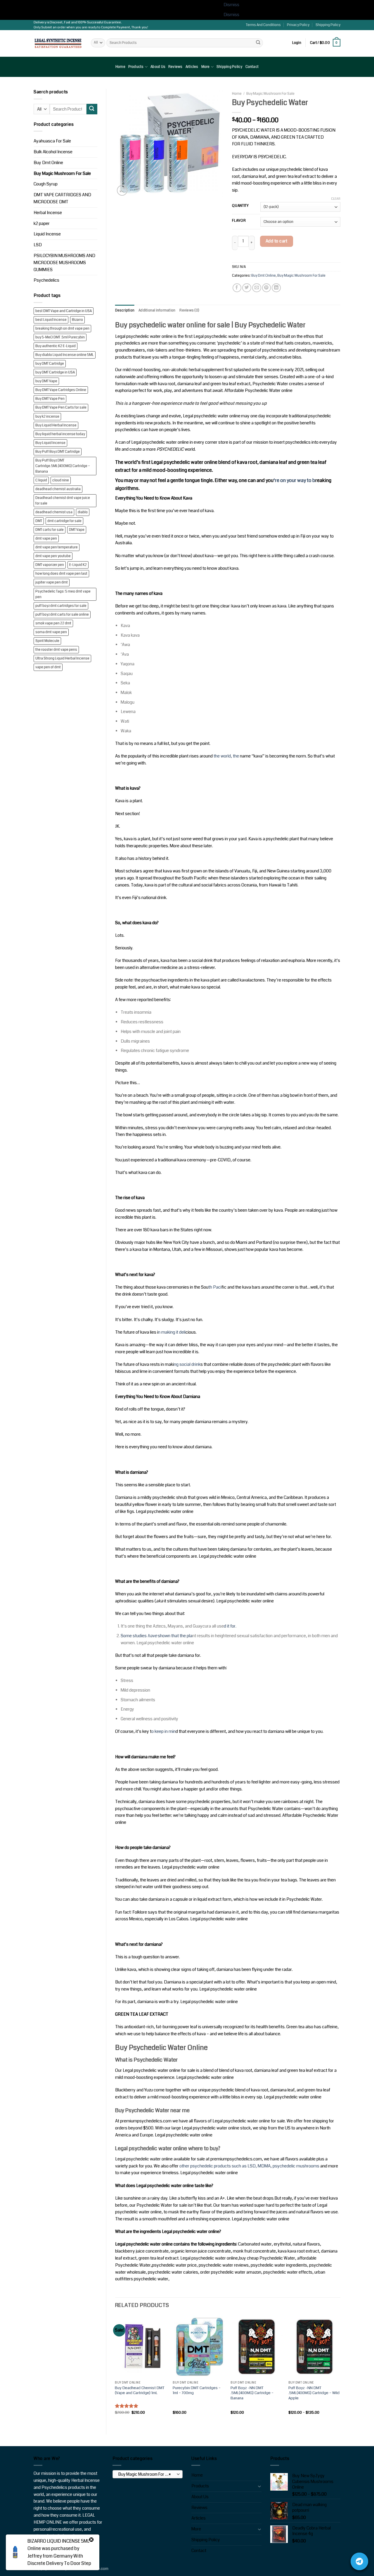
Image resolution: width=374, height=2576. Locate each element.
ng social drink (187, 1364)
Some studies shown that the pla (156, 1636)
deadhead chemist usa (54, 512)
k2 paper (42, 224)
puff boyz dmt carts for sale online (62, 615)
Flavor (239, 221)
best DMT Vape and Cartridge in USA (64, 311)
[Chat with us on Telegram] (359, 2561)
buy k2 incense (47, 417)
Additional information (157, 310)
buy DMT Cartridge (50, 364)
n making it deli (172, 1332)
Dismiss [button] (231, 5)
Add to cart (277, 241)
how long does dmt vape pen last (61, 574)
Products (136, 67)
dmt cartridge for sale (64, 521)
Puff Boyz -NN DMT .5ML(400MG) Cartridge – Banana (252, 2393)
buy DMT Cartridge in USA (55, 372)
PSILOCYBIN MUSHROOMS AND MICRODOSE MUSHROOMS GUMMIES (64, 263)
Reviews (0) (189, 310)
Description (125, 310)
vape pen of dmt (48, 667)
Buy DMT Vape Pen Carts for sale (61, 408)
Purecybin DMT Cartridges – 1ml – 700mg (197, 2390)
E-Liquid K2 (78, 565)
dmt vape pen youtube (53, 556)
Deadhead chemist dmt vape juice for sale (63, 501)
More (206, 67)
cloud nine (61, 480)
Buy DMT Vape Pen (50, 399)
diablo (83, 512)
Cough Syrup (46, 184)
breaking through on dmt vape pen (62, 329)
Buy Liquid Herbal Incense (56, 425)
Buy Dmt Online (48, 163)
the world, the (226, 756)
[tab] (125, 310)
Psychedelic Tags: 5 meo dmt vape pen (63, 594)
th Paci (215, 1287)
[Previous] (115, 2370)
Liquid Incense (47, 234)
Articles (192, 67)
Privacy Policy (298, 25)
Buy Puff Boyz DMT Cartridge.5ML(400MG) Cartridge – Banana (63, 466)
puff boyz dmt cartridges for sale (61, 606)
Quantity (240, 206)
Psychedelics (46, 280)
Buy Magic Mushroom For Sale (62, 174)
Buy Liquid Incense (50, 443)
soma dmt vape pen (51, 632)
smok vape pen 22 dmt (53, 623)
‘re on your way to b (294, 480)
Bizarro (77, 320)
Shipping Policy (328, 25)
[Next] (340, 2370)
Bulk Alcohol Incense (53, 152)
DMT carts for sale (50, 530)
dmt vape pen (46, 539)
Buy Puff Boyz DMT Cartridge (58, 452)
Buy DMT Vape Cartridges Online (61, 390)
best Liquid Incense (51, 320)
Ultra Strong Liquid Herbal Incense (62, 658)
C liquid (41, 480)
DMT (39, 521)
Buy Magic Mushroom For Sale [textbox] (146, 2474)
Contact (252, 67)
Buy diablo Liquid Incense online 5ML (65, 355)
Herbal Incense (48, 213)
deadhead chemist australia (58, 489)
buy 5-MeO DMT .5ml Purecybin (60, 337)
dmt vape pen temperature (57, 547)
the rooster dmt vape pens (56, 650)
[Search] (258, 43)
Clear (336, 199)
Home (120, 67)
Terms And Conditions (263, 25)
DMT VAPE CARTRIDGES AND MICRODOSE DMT (62, 198)
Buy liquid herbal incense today (60, 434)
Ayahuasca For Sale (52, 141)
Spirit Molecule (47, 641)
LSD (38, 245)
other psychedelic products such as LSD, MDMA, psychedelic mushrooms (249, 2166)
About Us (158, 67)
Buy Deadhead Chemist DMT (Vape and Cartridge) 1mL (140, 2390)
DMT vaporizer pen (50, 565)
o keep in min (163, 1732)
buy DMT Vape (46, 381)
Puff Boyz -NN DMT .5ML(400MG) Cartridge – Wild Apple (314, 2393)
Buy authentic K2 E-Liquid (56, 346)
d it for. (230, 1626)
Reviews (175, 67)
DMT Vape (77, 530)
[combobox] (148, 2474)
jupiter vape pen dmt (52, 582)
